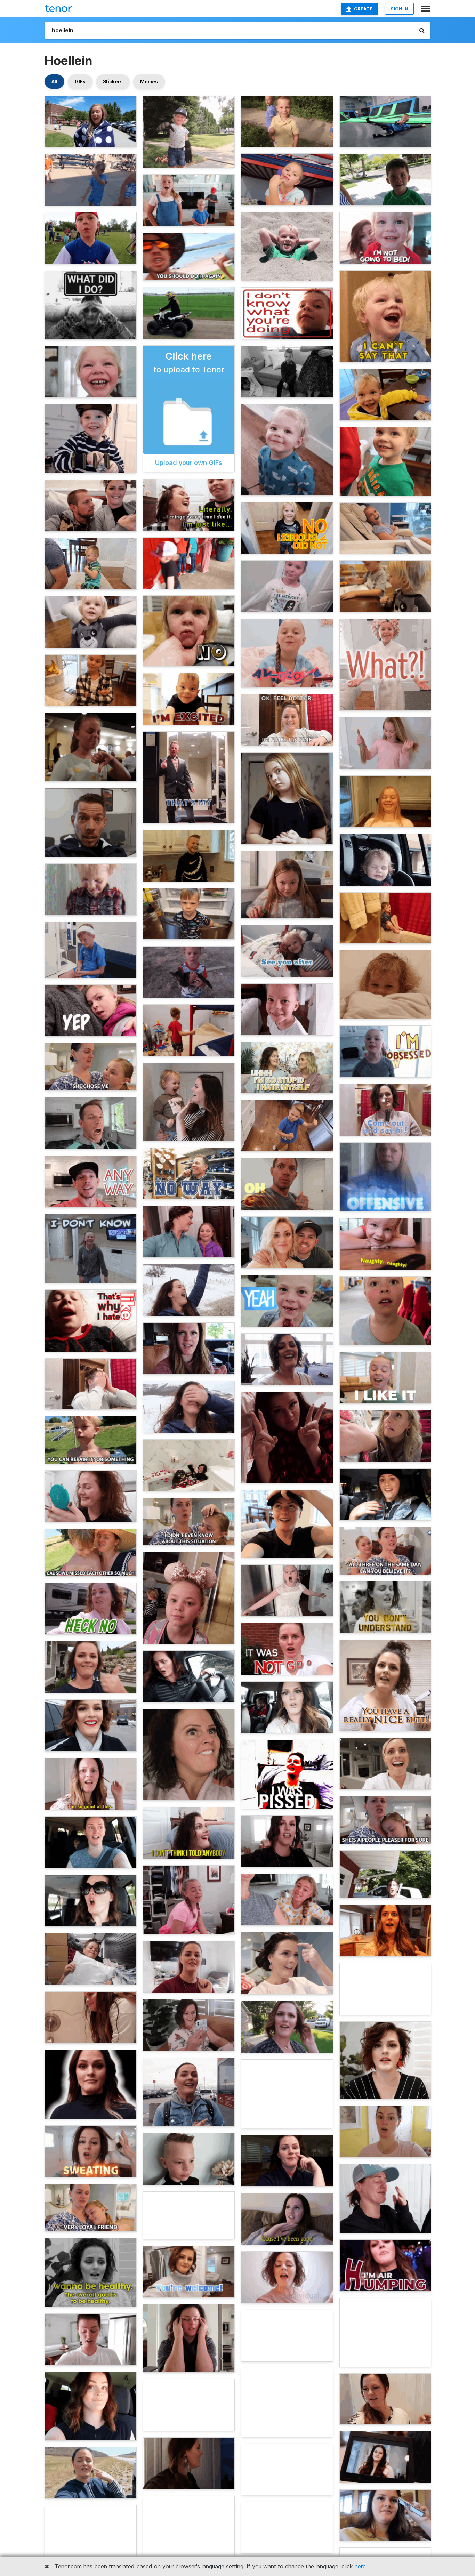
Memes (149, 82)
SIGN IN (399, 9)
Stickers (113, 82)
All (54, 82)
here (360, 2566)
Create (363, 9)
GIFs (80, 82)
